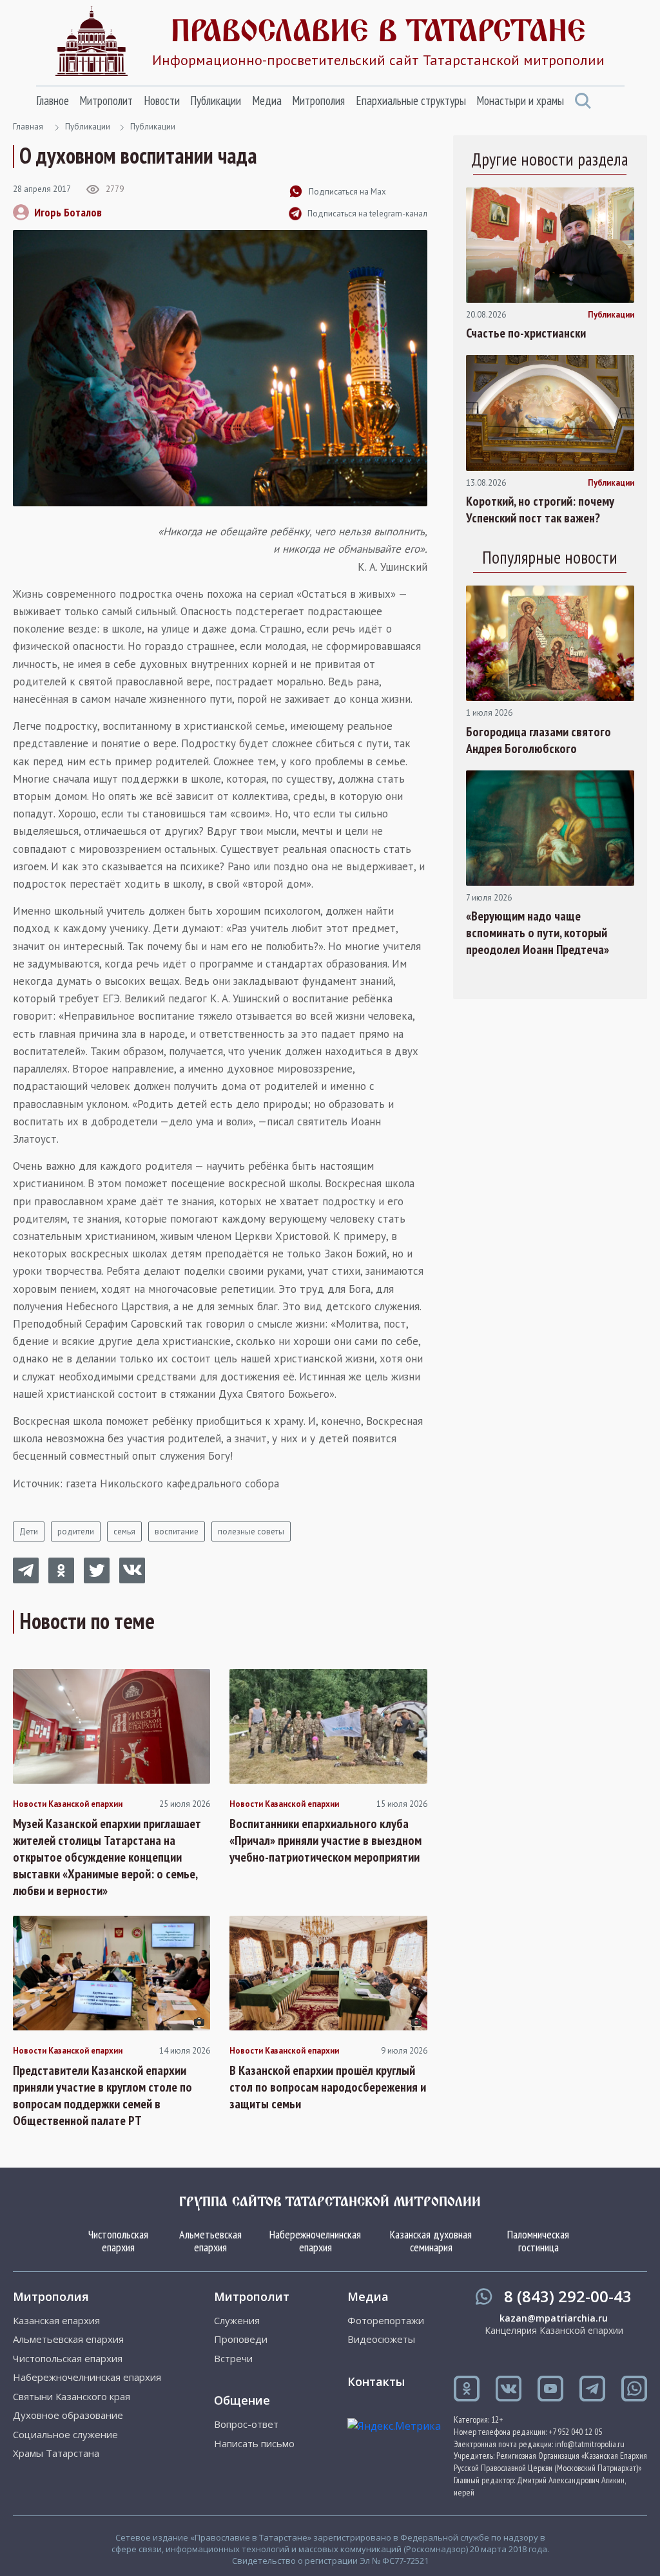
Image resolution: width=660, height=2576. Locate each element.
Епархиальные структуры (411, 100)
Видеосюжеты (381, 2339)
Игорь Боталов (68, 212)
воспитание (177, 1531)
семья (124, 1531)
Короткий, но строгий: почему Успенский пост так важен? (540, 510)
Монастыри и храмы (520, 100)
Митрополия (318, 100)
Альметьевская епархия (210, 2241)
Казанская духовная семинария (431, 2241)
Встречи (233, 2359)
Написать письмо (254, 2444)
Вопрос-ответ (246, 2424)
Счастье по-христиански (526, 333)
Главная (28, 127)
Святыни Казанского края (72, 2397)
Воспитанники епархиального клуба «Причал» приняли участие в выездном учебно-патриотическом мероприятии (325, 1840)
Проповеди (241, 2339)
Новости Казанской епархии (68, 1804)
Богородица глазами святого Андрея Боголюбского (539, 740)
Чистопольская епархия (118, 2241)
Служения (237, 2321)
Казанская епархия (56, 2321)
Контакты (376, 2381)
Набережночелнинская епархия (315, 2241)
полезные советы (251, 1531)
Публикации (216, 100)
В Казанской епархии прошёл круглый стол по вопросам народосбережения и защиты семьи (328, 2087)
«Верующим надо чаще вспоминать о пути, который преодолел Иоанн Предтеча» (538, 933)
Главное (53, 100)
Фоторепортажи (386, 2321)
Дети (29, 1531)
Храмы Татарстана (56, 2453)
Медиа (267, 100)
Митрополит (106, 100)
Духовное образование (68, 2415)
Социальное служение (65, 2435)
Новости (162, 100)
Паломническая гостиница (538, 2241)
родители (76, 1531)
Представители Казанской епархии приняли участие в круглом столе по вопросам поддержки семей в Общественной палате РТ (102, 2095)
